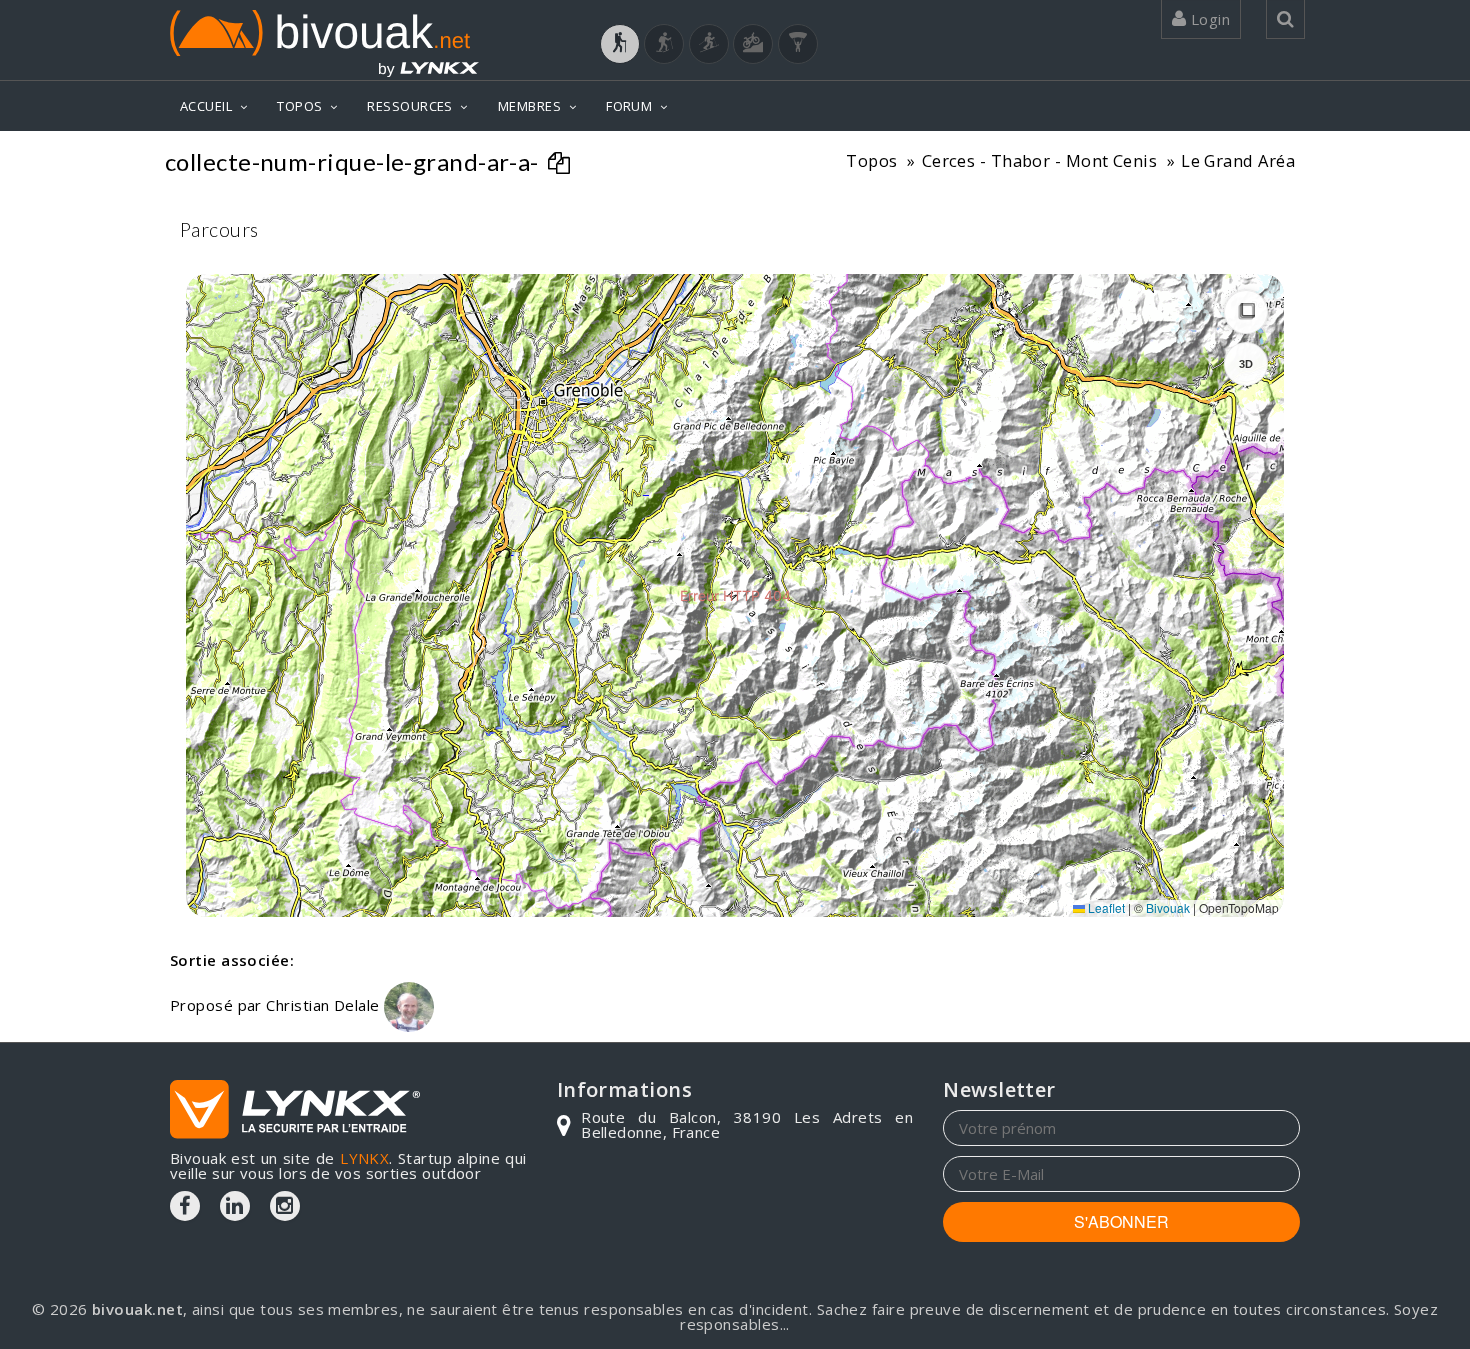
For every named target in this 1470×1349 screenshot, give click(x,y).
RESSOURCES (410, 106)
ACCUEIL (206, 106)
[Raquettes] (664, 44)
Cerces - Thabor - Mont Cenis (1040, 160)
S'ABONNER (1121, 1221)
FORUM (629, 106)
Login (1208, 19)
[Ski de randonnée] (709, 44)
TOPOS (299, 106)
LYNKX (364, 1158)
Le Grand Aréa (1238, 160)
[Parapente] (798, 44)
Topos (871, 160)
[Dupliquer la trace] (561, 165)
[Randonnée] (620, 44)
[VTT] (753, 44)
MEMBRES (529, 106)
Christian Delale (325, 1005)
